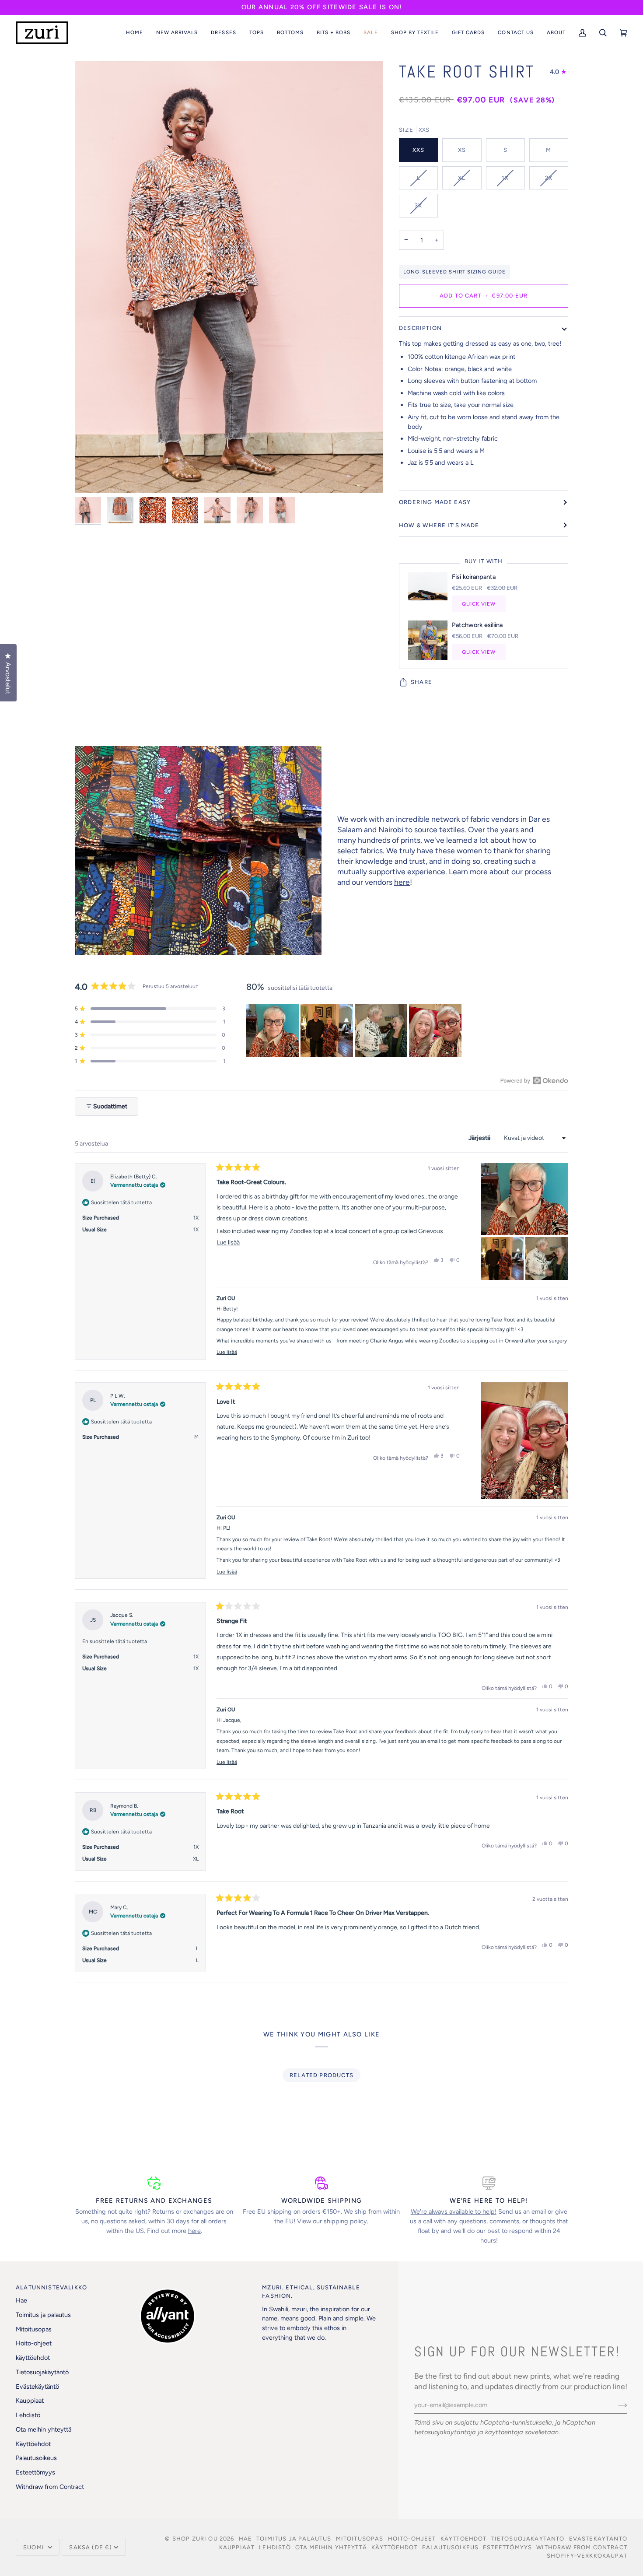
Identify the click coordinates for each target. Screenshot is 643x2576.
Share (421, 682)
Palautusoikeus (36, 2458)
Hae (21, 2300)
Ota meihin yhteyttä (44, 2429)
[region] (355, 1030)
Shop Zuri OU (195, 2539)
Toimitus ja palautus (43, 2315)
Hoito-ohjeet (34, 2343)
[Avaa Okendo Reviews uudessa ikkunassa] (534, 1080)
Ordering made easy (435, 502)
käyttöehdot (33, 2358)
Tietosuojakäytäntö (42, 2372)
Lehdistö (28, 2415)
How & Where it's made (439, 525)
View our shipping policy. (333, 2221)
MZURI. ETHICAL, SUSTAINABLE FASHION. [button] (311, 2292)
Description (420, 328)
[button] (177, 33)
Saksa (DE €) (91, 2547)
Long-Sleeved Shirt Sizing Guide (454, 272)
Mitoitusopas (34, 2329)
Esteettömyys (35, 2472)
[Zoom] (91, 476)
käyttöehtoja (504, 2432)
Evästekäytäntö (37, 2387)
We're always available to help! (454, 2212)
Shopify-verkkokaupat (587, 2556)
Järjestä (480, 1138)
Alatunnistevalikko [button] (51, 2287)
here (402, 882)
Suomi (35, 2547)
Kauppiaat (30, 2401)
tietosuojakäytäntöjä (445, 2432)
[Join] (616, 2405)
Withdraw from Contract (50, 2487)
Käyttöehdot (33, 2444)
